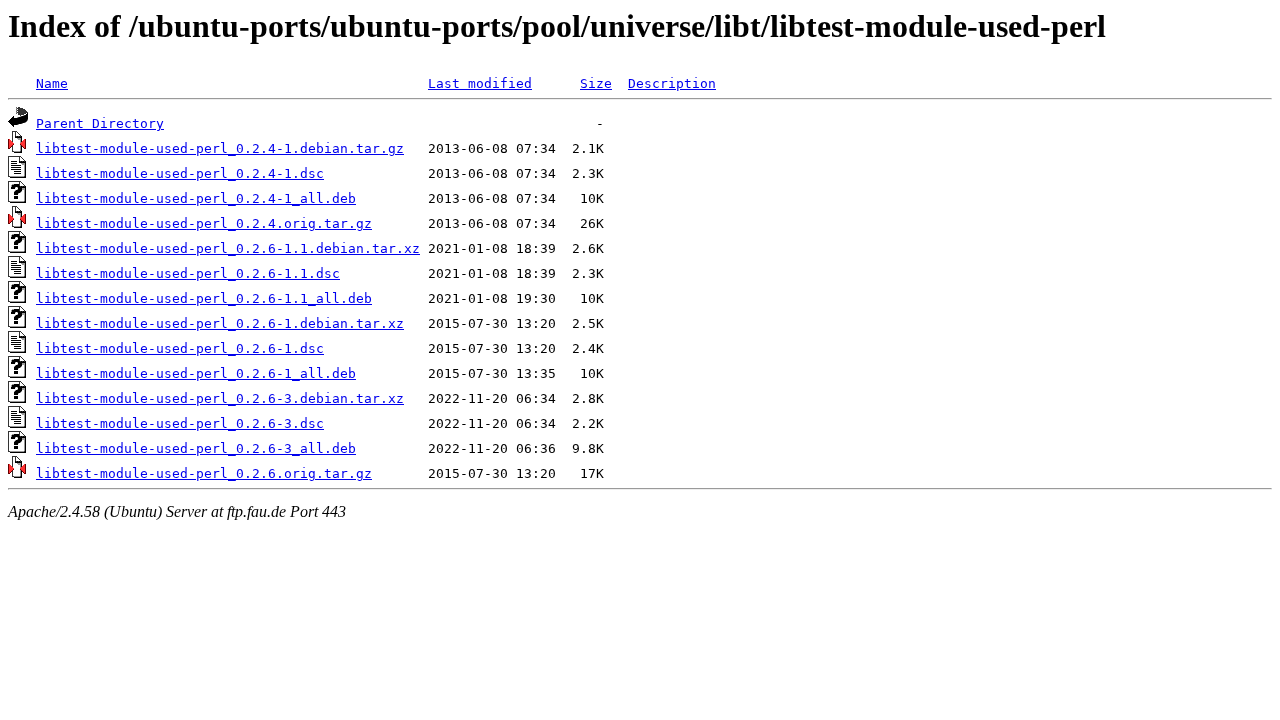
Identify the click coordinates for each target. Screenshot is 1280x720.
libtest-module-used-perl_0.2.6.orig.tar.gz (204, 473)
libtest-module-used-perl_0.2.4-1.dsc (180, 173)
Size (596, 83)
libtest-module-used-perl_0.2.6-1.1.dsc (188, 273)
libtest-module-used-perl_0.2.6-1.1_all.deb (204, 298)
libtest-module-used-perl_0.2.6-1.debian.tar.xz (220, 323)
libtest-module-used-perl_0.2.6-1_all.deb (196, 373)
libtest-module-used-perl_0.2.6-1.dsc (180, 348)
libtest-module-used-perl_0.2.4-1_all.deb (196, 198)
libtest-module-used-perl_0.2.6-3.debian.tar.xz (220, 398)
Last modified (480, 83)
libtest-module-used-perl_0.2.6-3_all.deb (196, 448)
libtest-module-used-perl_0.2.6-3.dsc (180, 423)
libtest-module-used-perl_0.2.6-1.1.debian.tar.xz (228, 248)
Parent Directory (100, 123)
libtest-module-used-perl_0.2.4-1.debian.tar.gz (220, 148)
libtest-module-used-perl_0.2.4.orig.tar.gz (204, 223)
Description (672, 83)
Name (52, 83)
